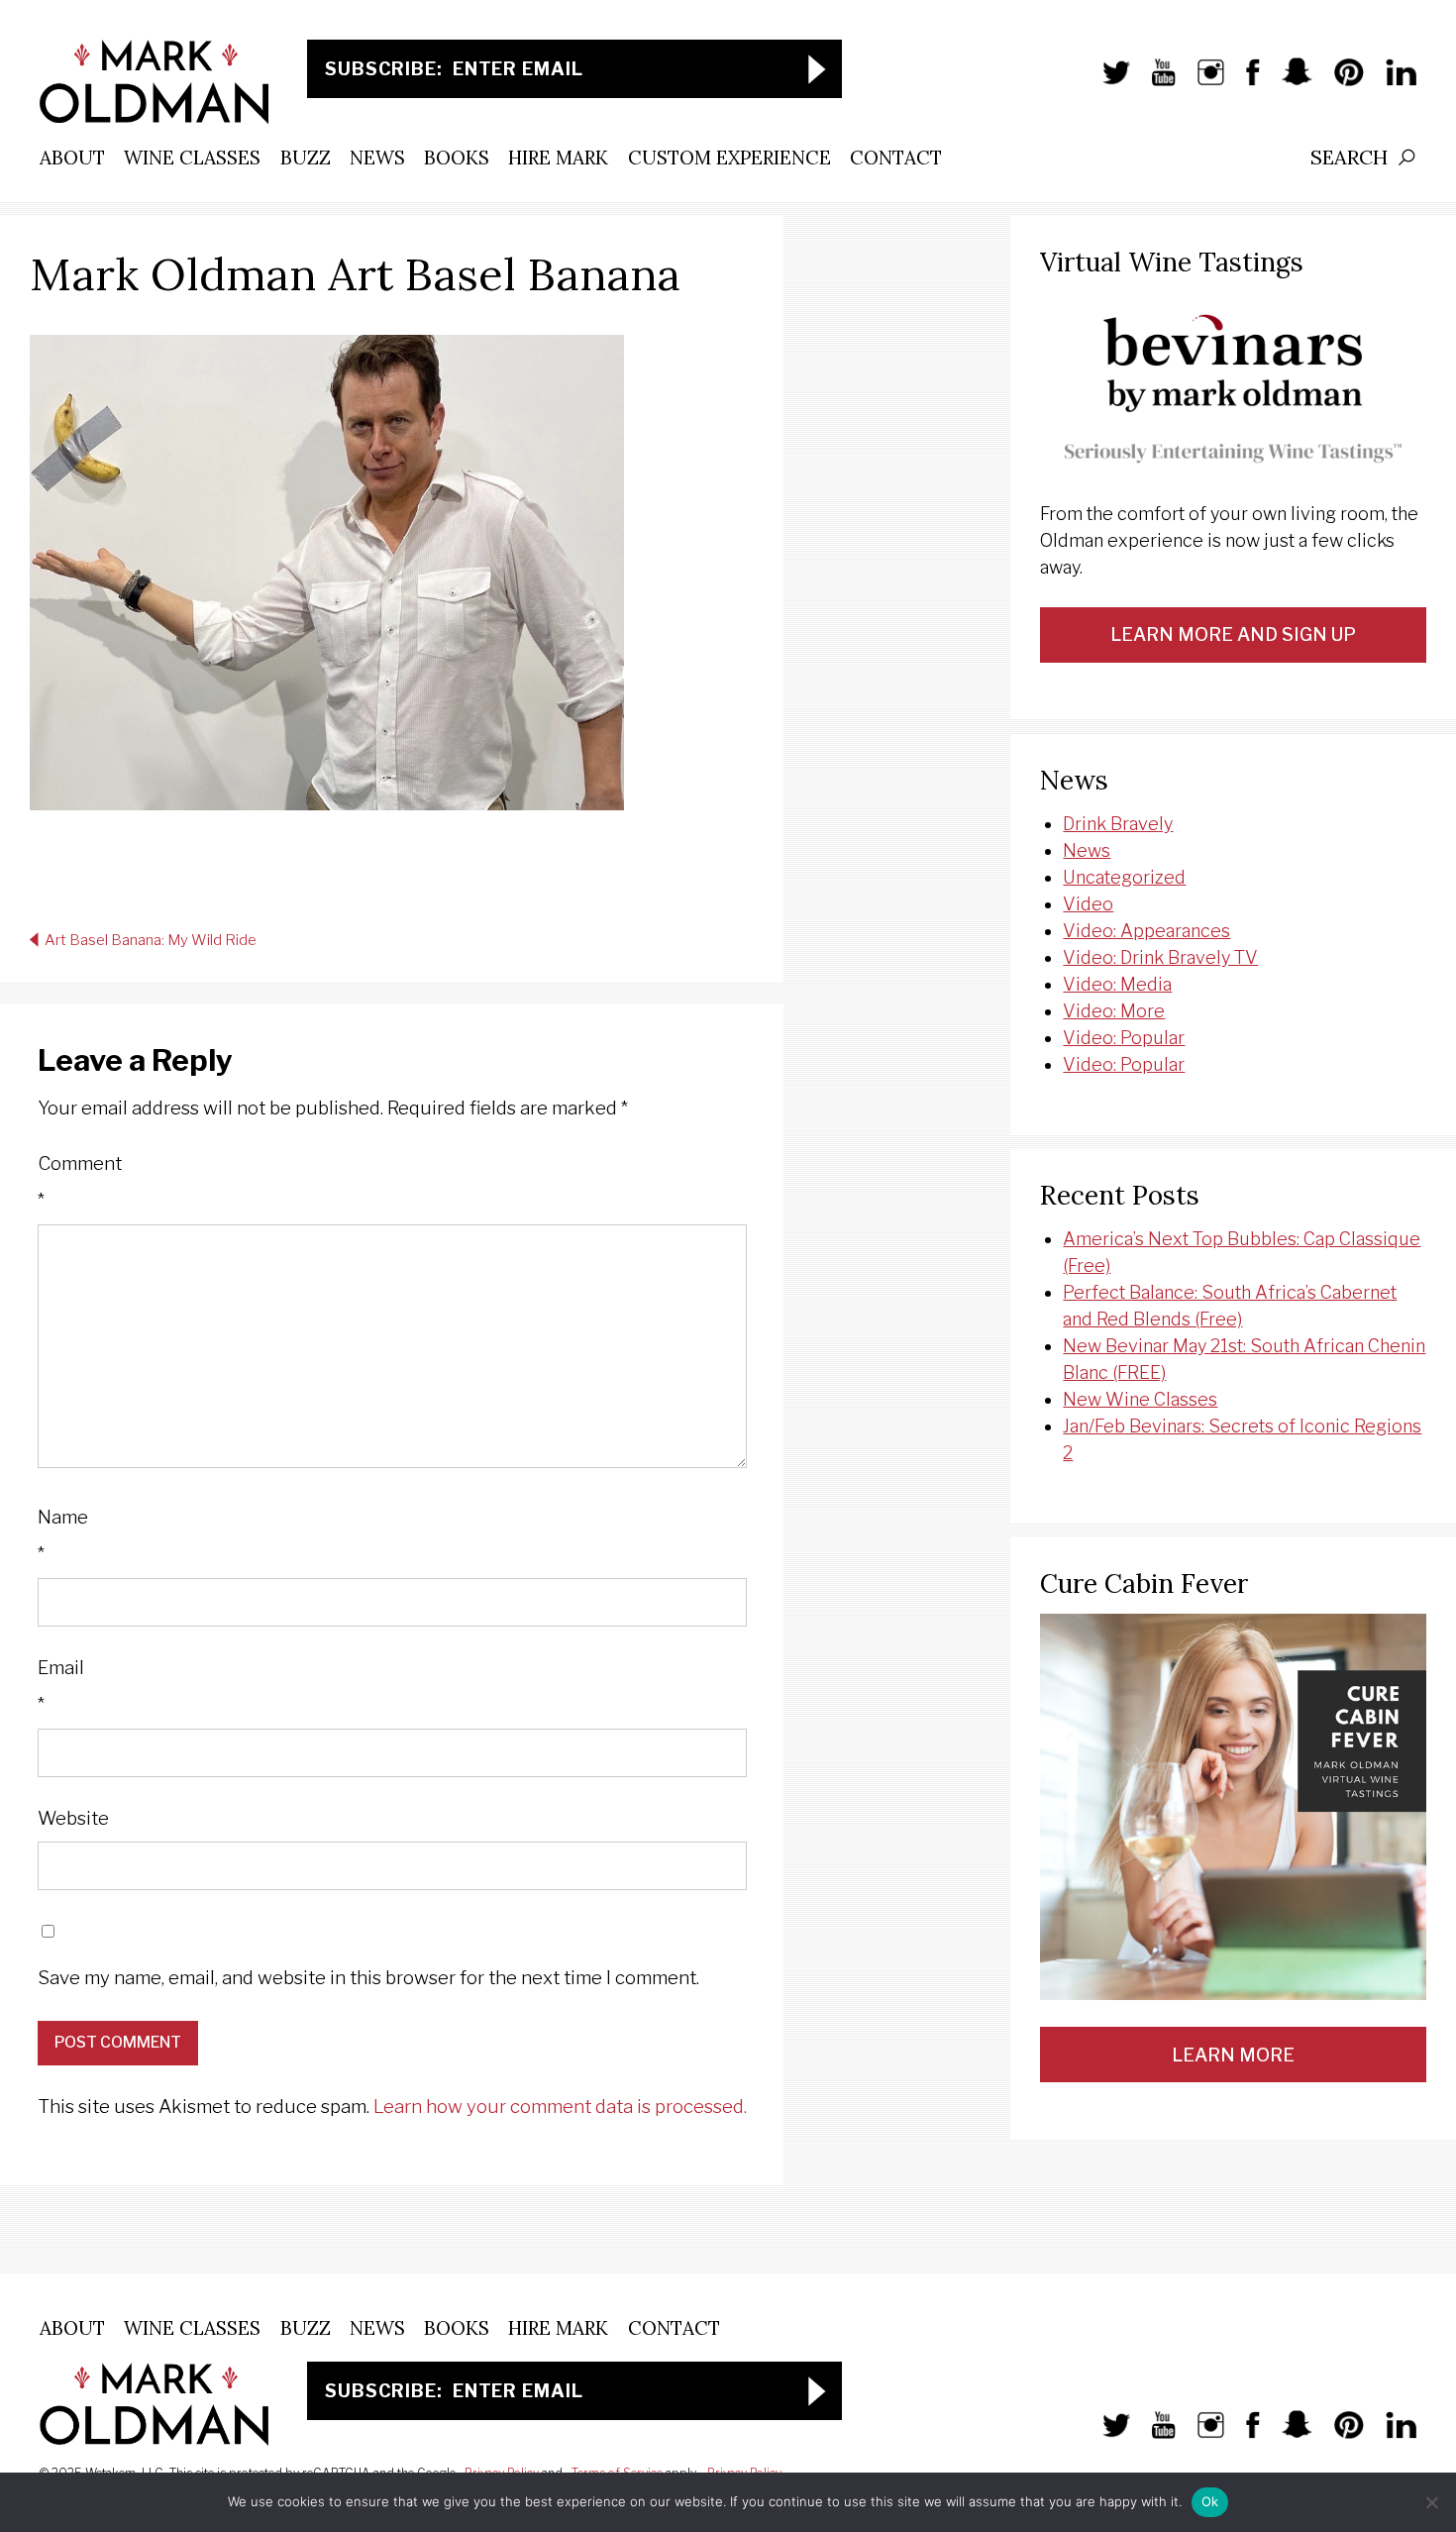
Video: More (1114, 1011)
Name (63, 1536)
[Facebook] (1243, 82)
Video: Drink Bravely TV (1160, 957)
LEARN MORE (1233, 2055)
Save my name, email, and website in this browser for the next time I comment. (368, 1978)
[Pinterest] (1339, 82)
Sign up (817, 69)
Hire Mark (558, 158)
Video (1088, 904)
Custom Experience (729, 158)
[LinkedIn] (1391, 82)
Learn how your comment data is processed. (560, 2107)
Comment (80, 1182)
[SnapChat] (1287, 82)
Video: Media (1117, 984)
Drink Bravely (1118, 824)
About (72, 158)
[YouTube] (1153, 82)
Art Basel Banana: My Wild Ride (151, 940)
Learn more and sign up (1233, 634)
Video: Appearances (1146, 931)
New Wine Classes (1140, 1399)
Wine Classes (192, 158)
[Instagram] (1201, 82)
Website (73, 1818)
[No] (1431, 2502)
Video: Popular (1124, 1038)
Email (61, 1687)
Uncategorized (1124, 877)
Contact (896, 158)
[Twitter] (1106, 82)
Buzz (306, 158)
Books (457, 158)
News (377, 158)
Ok (1210, 2501)
